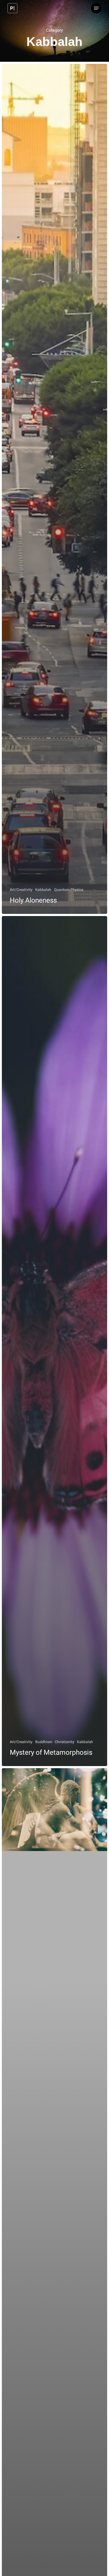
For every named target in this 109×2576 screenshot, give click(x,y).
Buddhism (44, 1742)
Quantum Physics (69, 890)
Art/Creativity (21, 890)
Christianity (65, 1742)
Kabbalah (43, 890)
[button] (96, 8)
